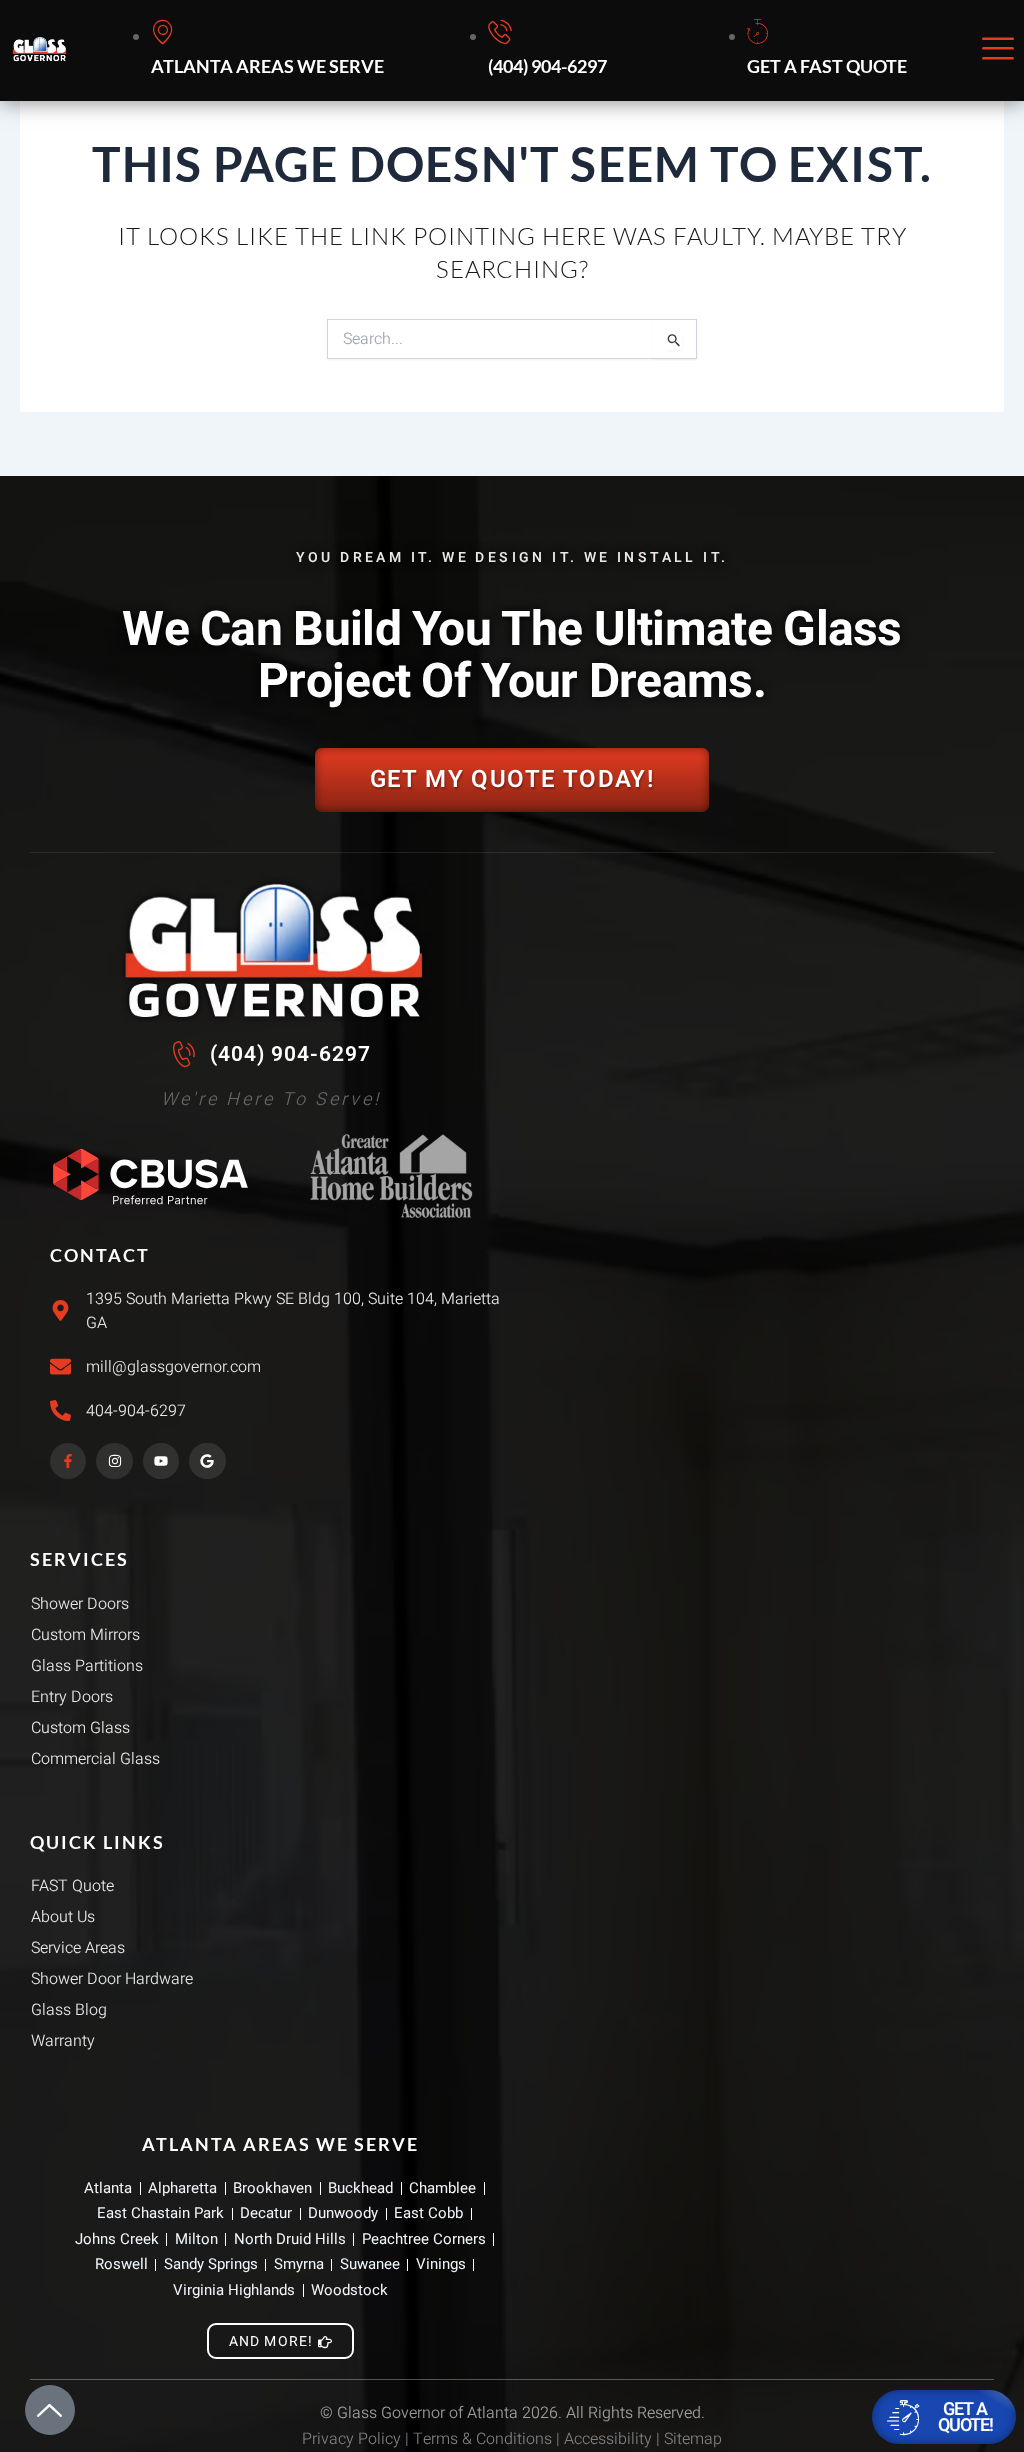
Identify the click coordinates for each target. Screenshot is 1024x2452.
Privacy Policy (351, 2439)
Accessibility (608, 2439)
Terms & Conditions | (488, 2439)
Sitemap (693, 2439)
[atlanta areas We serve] (270, 50)
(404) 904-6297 (290, 1054)
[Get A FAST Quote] (830, 50)
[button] (998, 50)
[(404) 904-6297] (550, 50)
